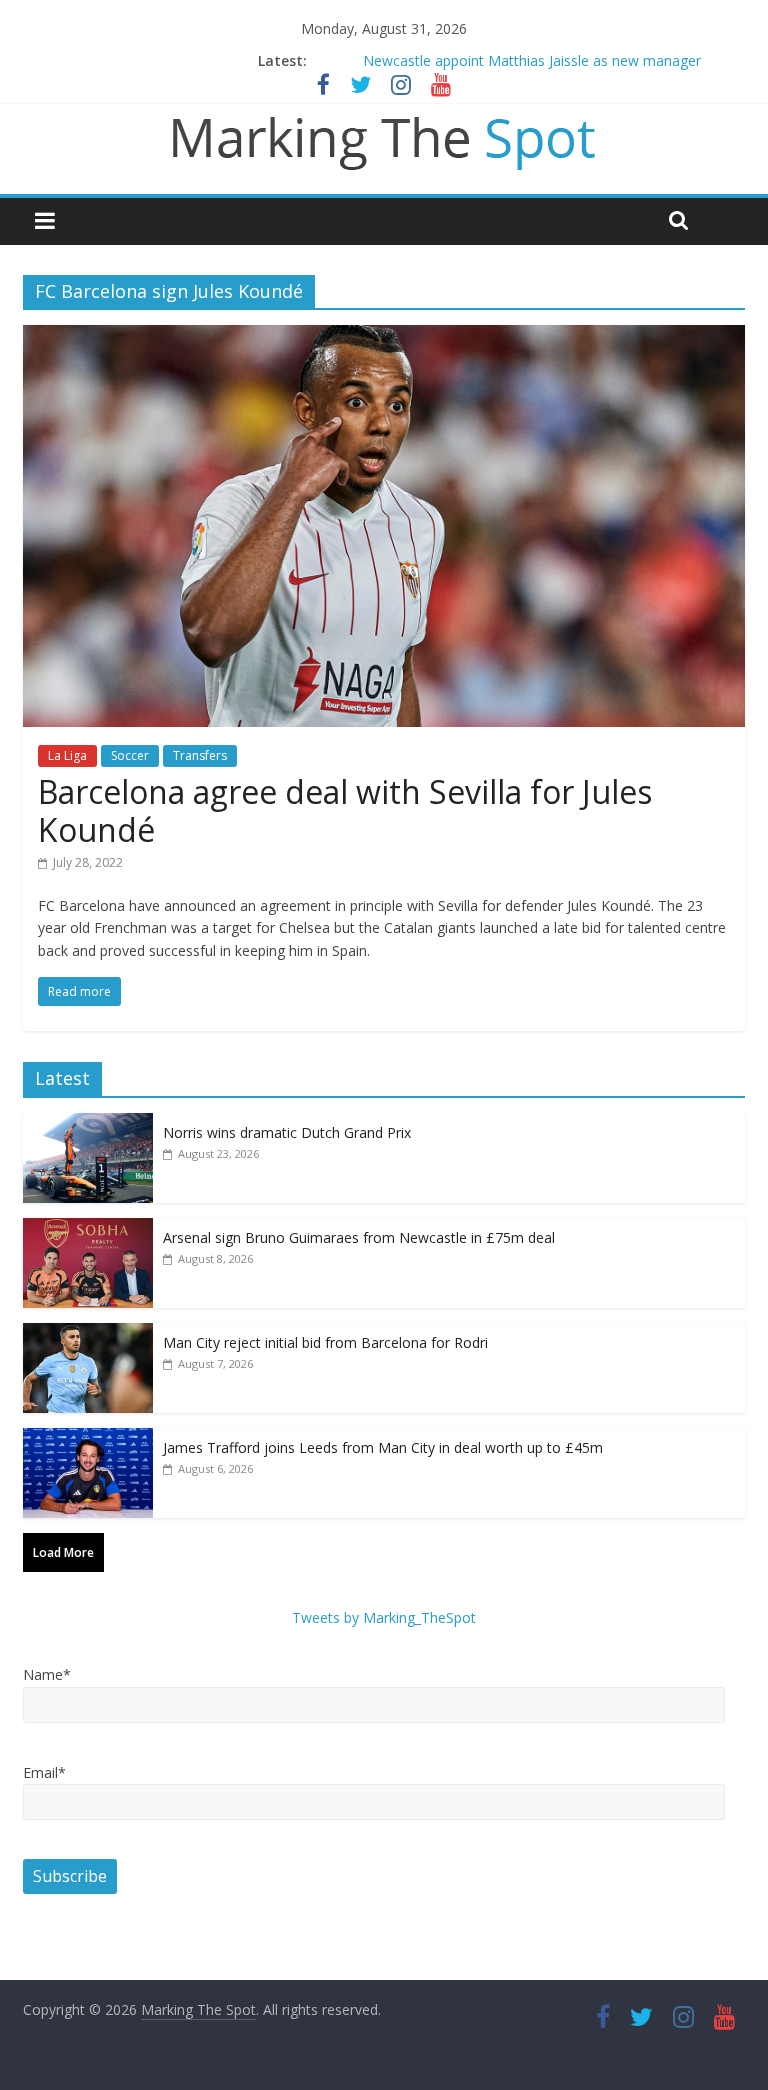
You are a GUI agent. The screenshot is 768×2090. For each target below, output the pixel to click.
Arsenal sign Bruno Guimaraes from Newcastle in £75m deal (359, 1237)
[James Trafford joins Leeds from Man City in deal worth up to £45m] (88, 1438)
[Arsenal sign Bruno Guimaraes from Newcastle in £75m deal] (88, 1228)
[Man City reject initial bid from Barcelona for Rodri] (88, 1333)
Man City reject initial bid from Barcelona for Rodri (325, 1342)
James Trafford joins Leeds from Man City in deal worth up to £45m (383, 1447)
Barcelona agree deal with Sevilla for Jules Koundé (345, 810)
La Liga (67, 755)
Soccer (130, 755)
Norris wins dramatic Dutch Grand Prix (287, 1132)
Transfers (200, 755)
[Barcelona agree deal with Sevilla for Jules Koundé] (384, 337)
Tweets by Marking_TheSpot (384, 1617)
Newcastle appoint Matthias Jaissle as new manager (532, 60)
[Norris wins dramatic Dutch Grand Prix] (88, 1123)
